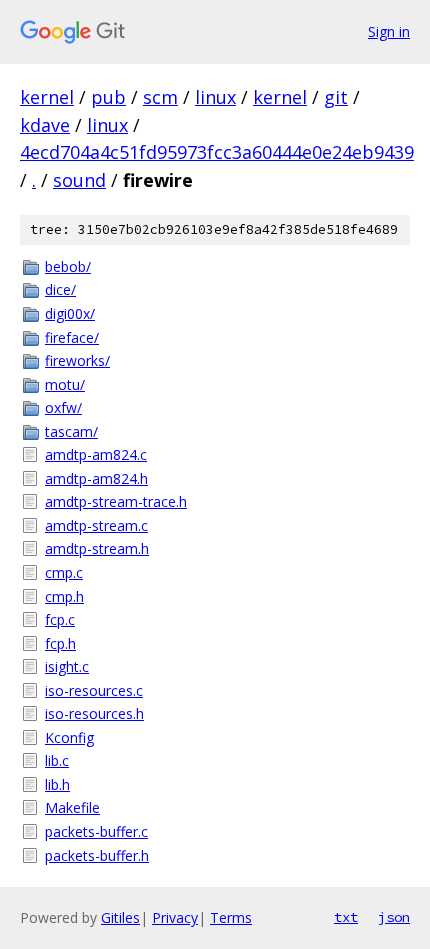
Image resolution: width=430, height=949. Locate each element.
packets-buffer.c (96, 831)
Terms (231, 917)
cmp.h (64, 596)
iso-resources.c (94, 690)
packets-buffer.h (97, 855)
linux (215, 97)
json (394, 917)
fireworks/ (77, 360)
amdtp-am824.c (96, 454)
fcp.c (60, 619)
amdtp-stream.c (96, 525)
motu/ (65, 384)
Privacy (175, 917)
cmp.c (64, 572)
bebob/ (68, 266)
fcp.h (60, 643)
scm (160, 97)
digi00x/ (70, 313)
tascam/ (71, 431)
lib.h (57, 784)
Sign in (389, 31)
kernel (47, 97)
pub (108, 97)
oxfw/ (63, 407)
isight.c (67, 666)
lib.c (57, 760)
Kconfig (69, 737)
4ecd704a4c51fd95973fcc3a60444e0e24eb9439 (217, 152)
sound (79, 180)
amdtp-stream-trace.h (116, 501)
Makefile (72, 807)
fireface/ (72, 337)
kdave (45, 125)
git (336, 97)
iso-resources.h (94, 713)
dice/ (60, 289)
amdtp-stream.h (97, 548)
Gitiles (120, 917)
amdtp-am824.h (96, 478)
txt (346, 917)
